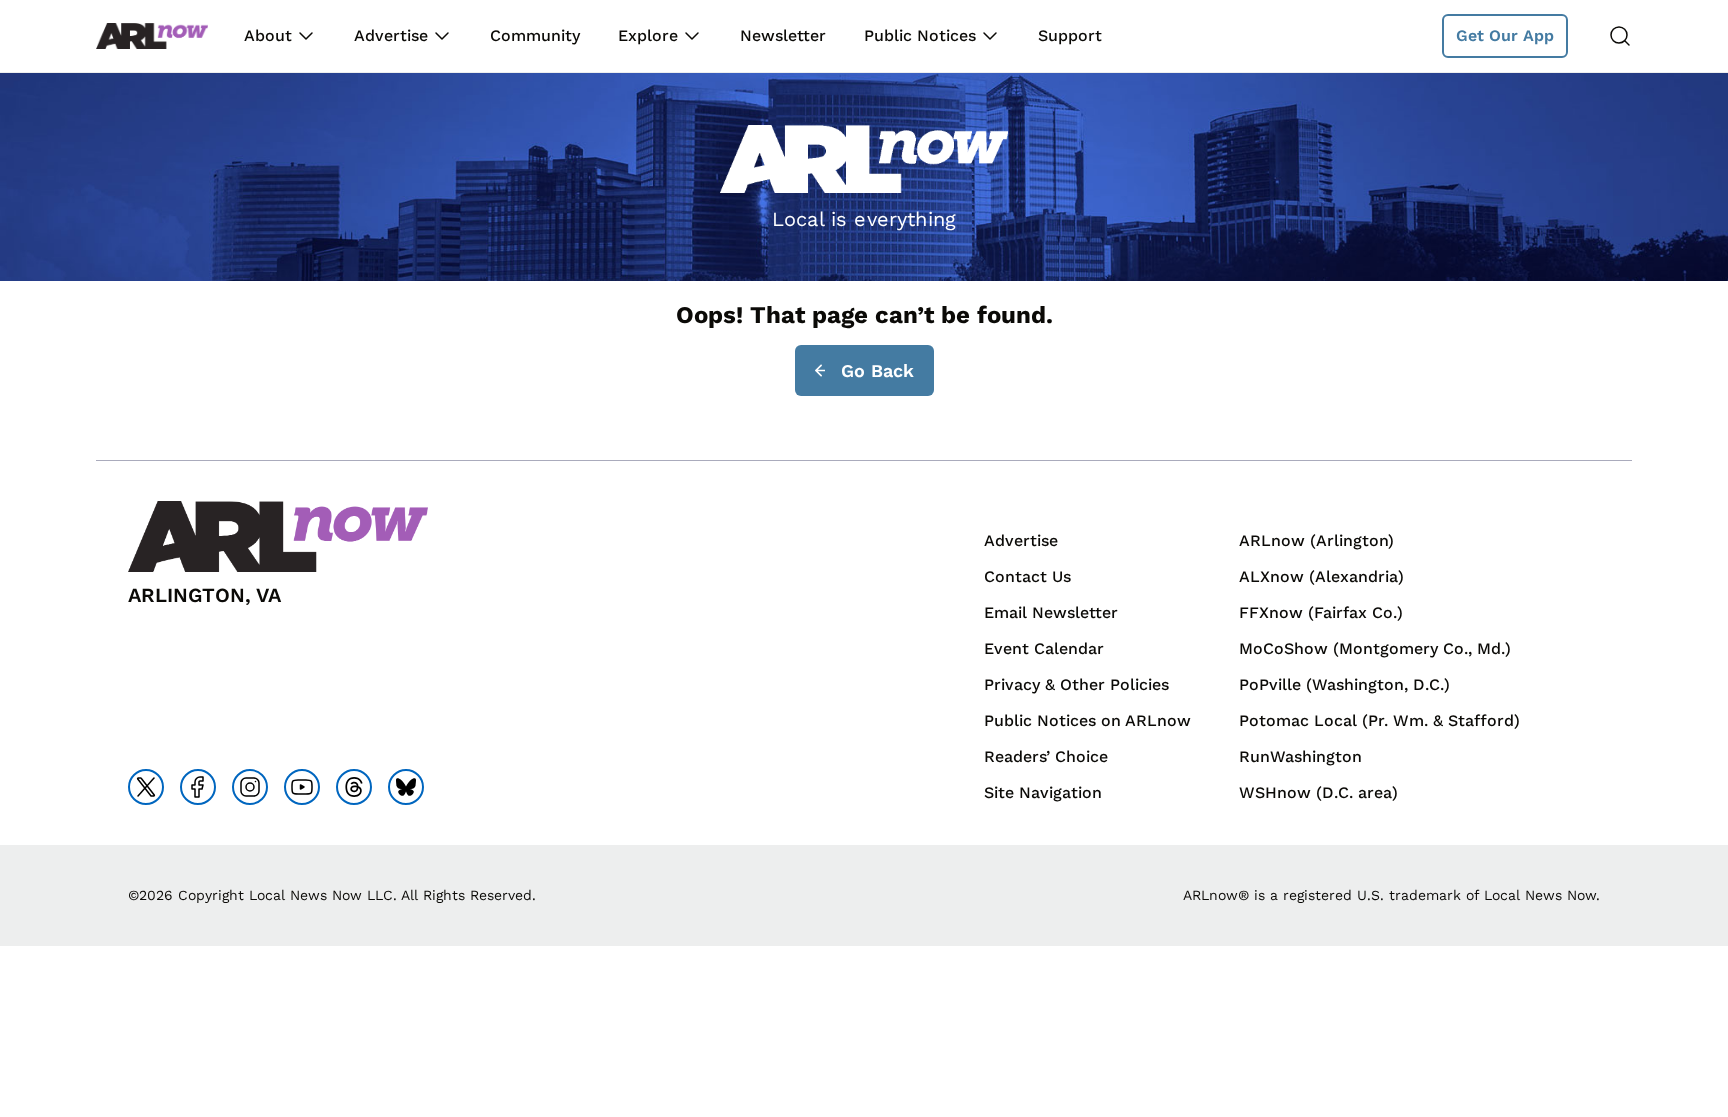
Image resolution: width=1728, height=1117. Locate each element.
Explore (648, 35)
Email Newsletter (1051, 612)
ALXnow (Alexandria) (1321, 576)
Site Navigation (1043, 792)
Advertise (391, 35)
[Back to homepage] (152, 36)
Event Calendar (1044, 648)
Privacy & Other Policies (1076, 684)
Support (1070, 35)
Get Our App (1505, 35)
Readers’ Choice (1046, 756)
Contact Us (1027, 576)
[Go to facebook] (198, 787)
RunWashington (1300, 756)
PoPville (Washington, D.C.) (1344, 684)
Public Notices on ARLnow (1087, 720)
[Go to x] (146, 787)
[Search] (1620, 36)
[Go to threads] (354, 787)
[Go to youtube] (302, 787)
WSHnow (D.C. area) (1318, 792)
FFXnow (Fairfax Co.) (1321, 612)
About (268, 35)
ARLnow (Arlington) (1316, 540)
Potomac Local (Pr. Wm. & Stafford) (1379, 720)
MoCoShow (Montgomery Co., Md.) (1375, 648)
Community (535, 35)
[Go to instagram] (250, 787)
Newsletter (783, 35)
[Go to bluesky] (406, 787)
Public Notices (920, 35)
